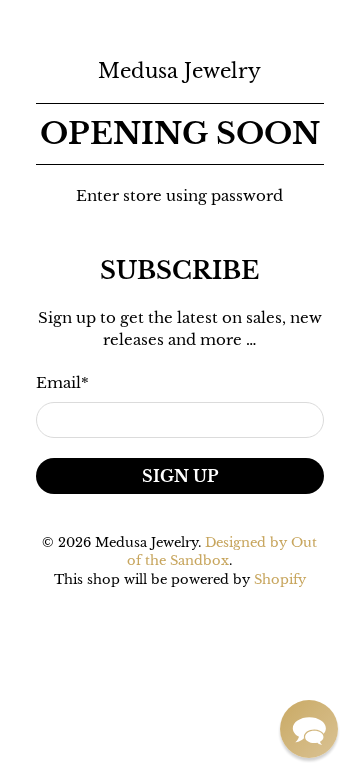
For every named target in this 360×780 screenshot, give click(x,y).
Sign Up (180, 476)
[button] (309, 729)
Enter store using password (179, 195)
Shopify (280, 579)
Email (62, 382)
